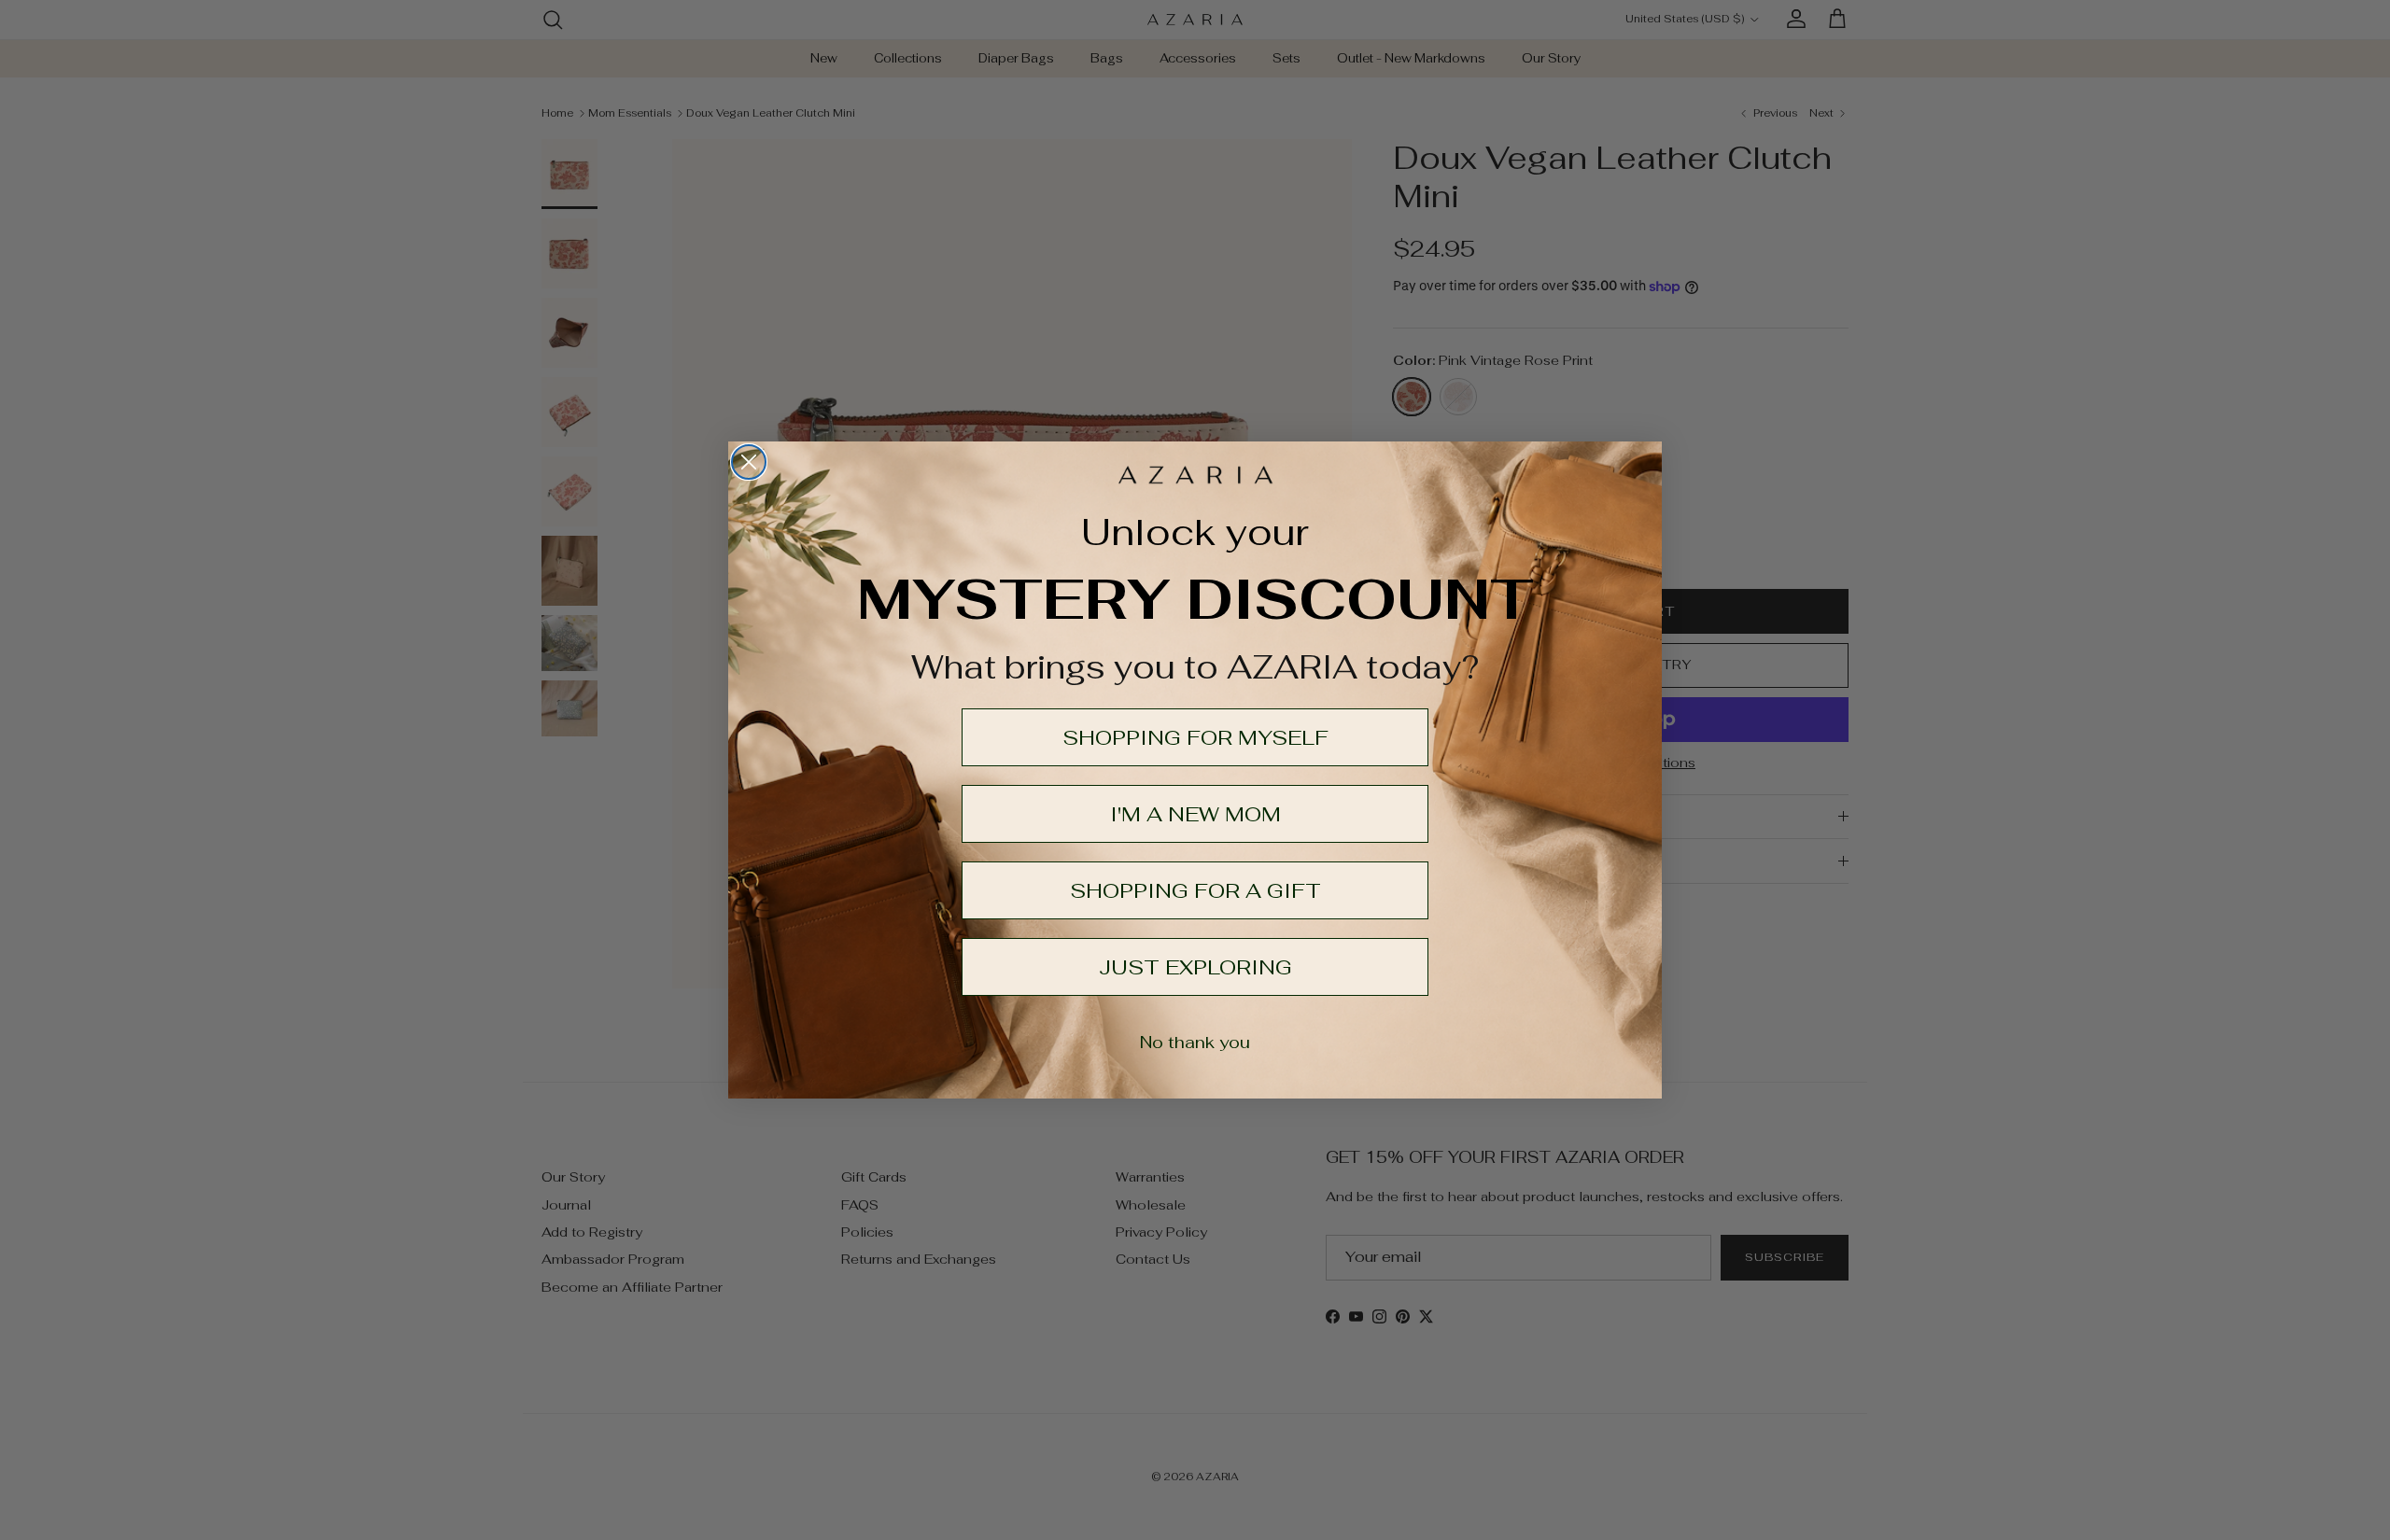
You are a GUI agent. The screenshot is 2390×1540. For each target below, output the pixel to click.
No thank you (1195, 1042)
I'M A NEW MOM (1195, 814)
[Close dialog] (749, 462)
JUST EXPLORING (1195, 967)
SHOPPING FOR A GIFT (1195, 890)
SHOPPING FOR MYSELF (1195, 737)
